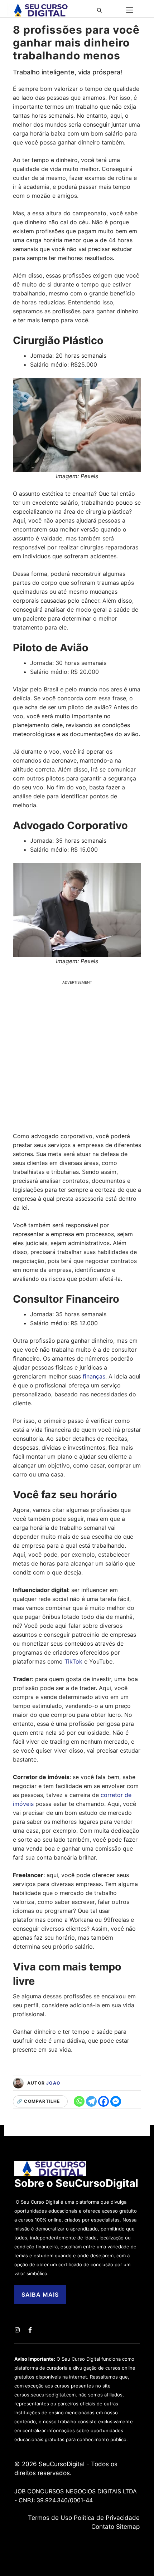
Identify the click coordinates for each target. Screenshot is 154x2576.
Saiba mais (40, 2295)
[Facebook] (104, 2101)
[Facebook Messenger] (116, 2101)
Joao (53, 2083)
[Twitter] (17, 2330)
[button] (102, 10)
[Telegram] (91, 2101)
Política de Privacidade (107, 2518)
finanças (94, 1376)
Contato (103, 2527)
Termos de (44, 2518)
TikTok (73, 1661)
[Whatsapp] (79, 2101)
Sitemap (128, 2527)
